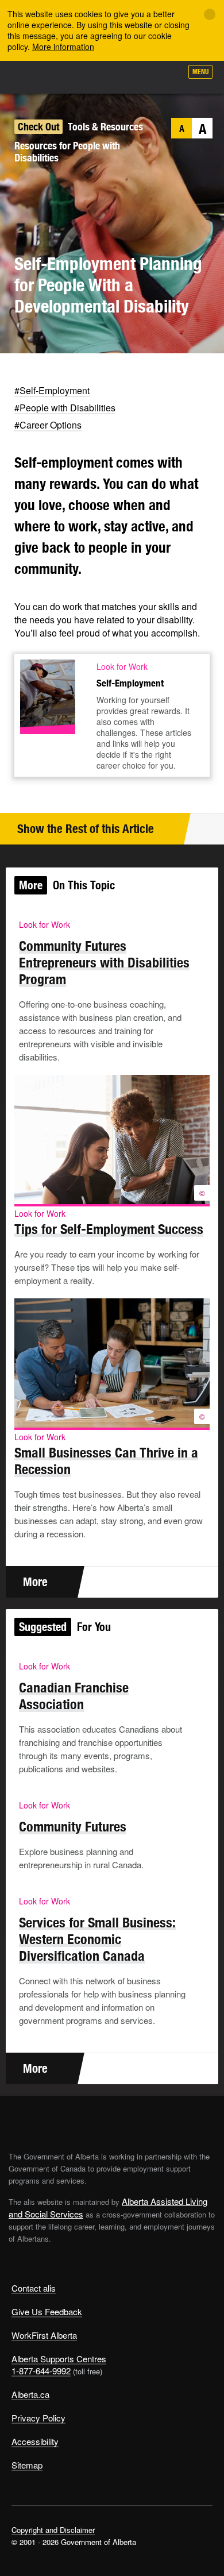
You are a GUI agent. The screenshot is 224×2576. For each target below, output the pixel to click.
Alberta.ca (30, 2394)
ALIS (70, 77)
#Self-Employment (52, 390)
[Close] (210, 14)
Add (111, 76)
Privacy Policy (38, 2418)
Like (140, 75)
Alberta (30, 77)
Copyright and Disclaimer (53, 2530)
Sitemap (27, 2465)
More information (63, 47)
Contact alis (34, 2288)
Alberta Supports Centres (59, 2359)
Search (168, 76)
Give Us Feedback (47, 2311)
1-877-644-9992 (41, 2371)
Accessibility (35, 2441)
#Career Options (48, 425)
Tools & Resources (105, 127)
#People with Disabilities (65, 408)
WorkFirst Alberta (44, 2335)
